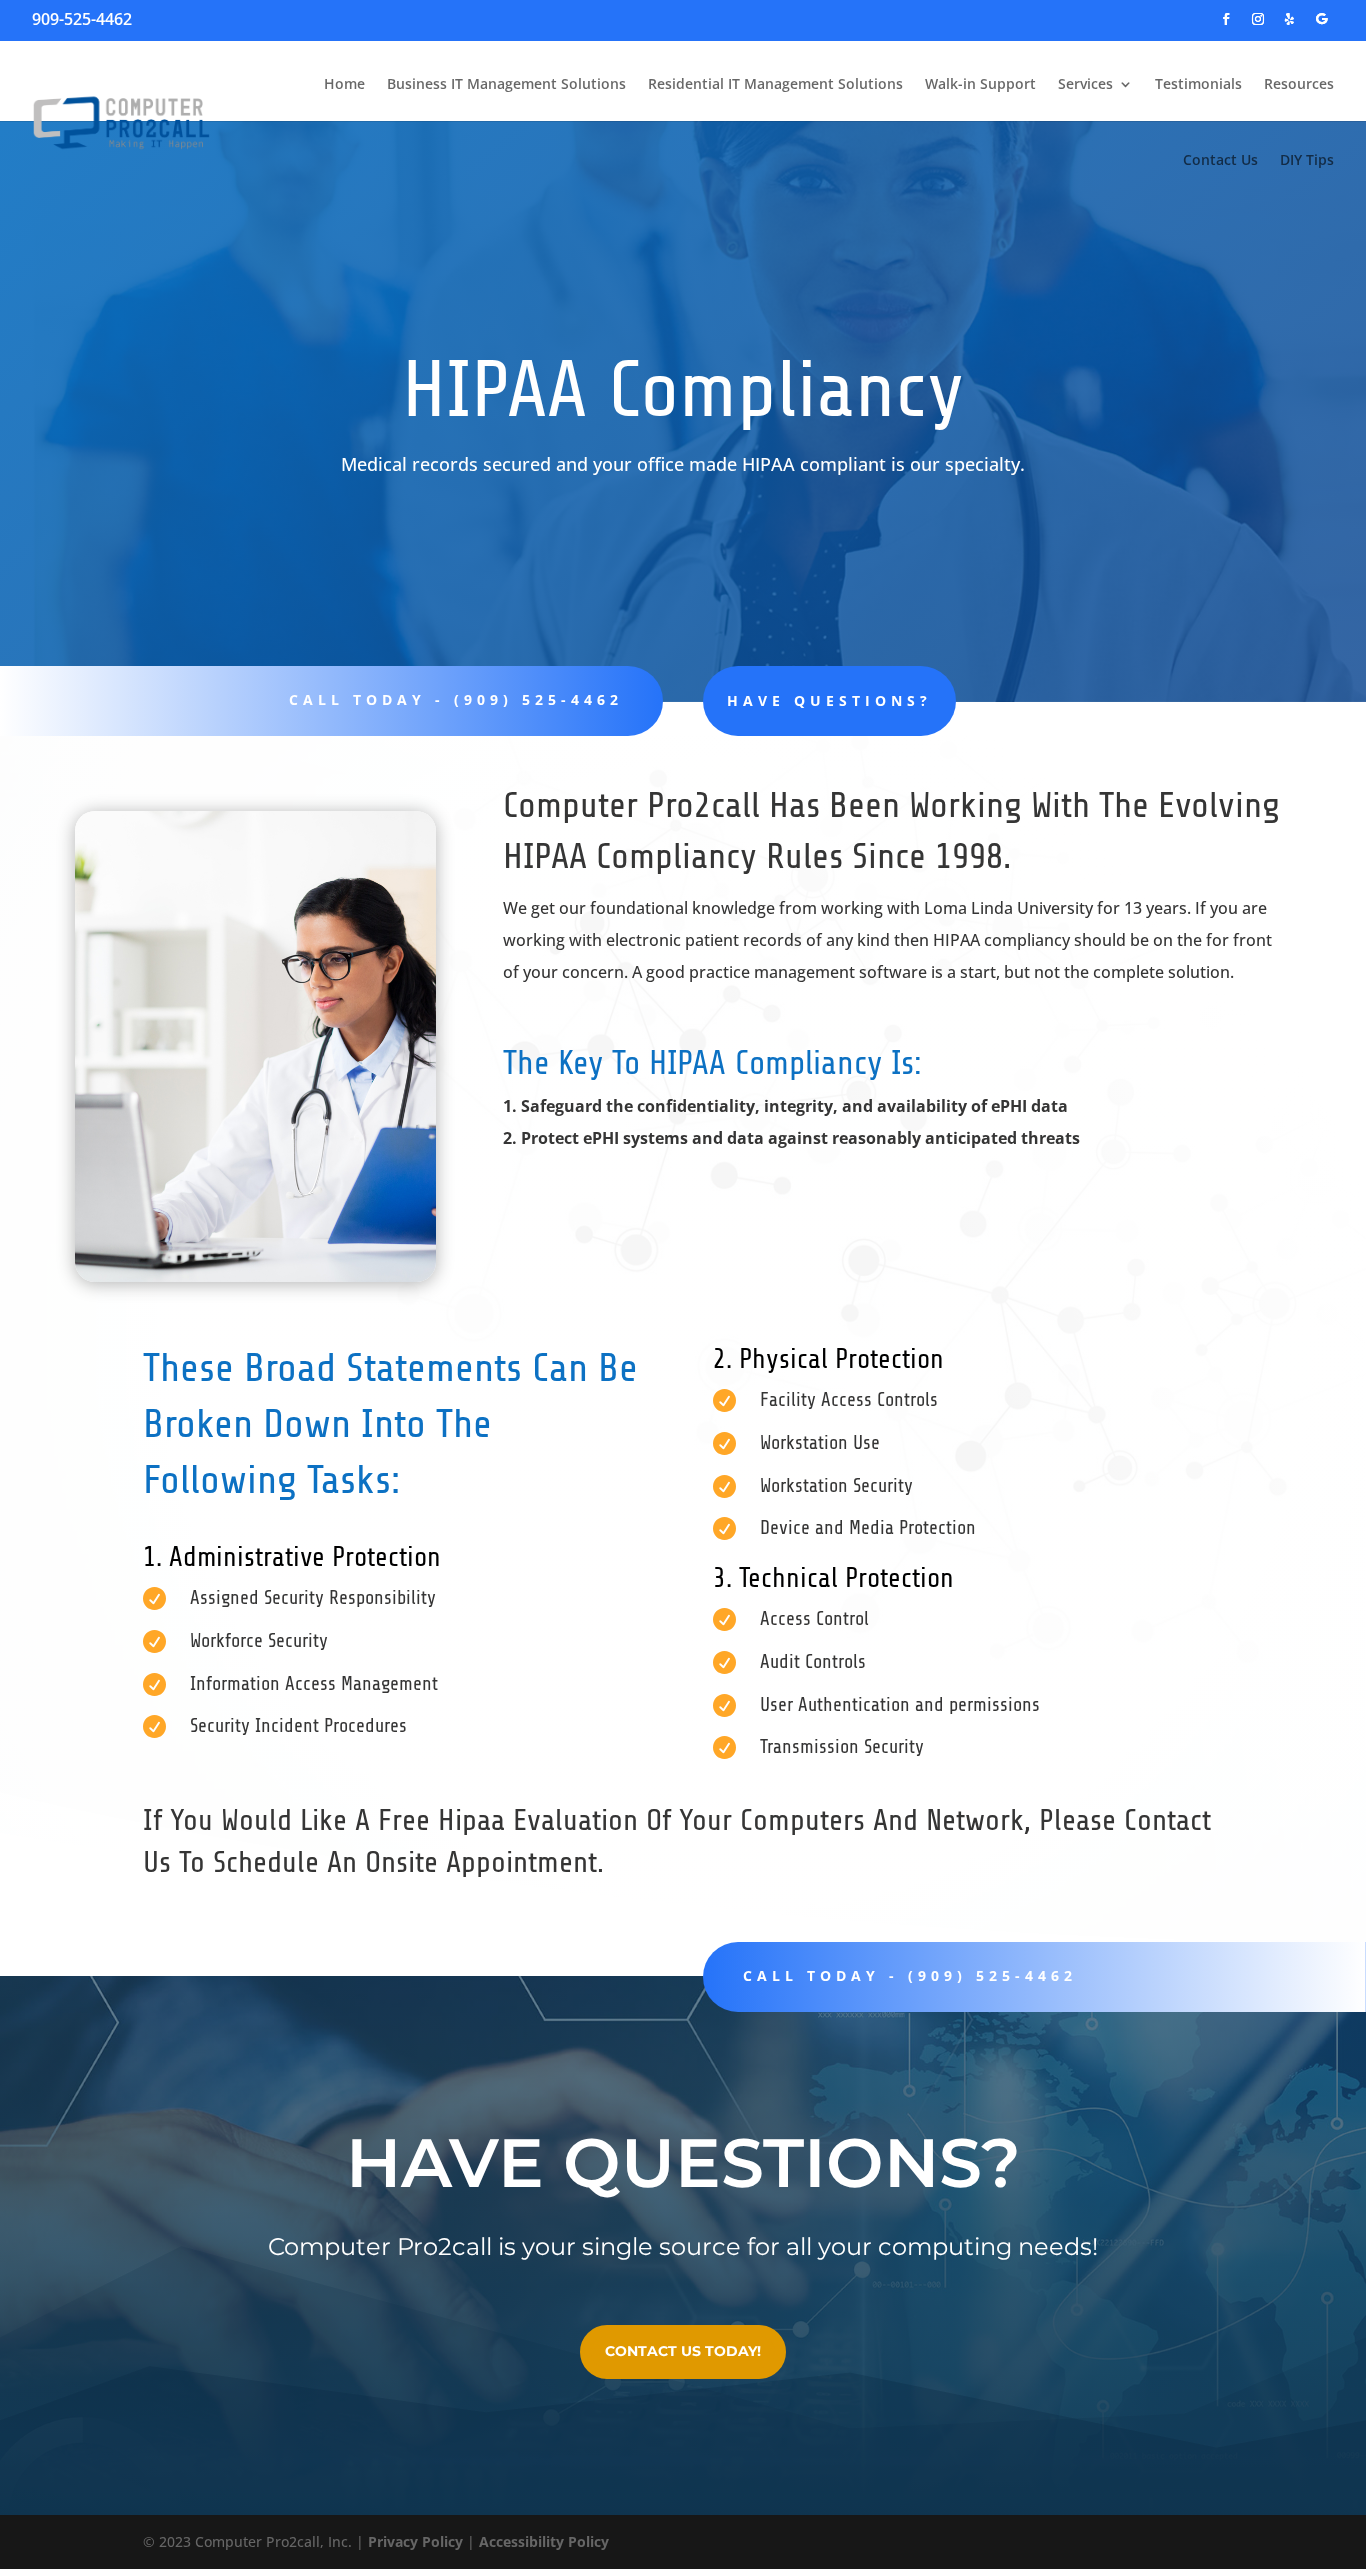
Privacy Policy (415, 2541)
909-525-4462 (82, 19)
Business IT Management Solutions (506, 83)
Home (344, 83)
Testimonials (1198, 83)
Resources (1299, 83)
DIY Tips (1307, 159)
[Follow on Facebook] (1226, 19)
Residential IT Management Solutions (775, 83)
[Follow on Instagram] (1258, 19)
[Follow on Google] (1322, 19)
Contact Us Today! (683, 2351)
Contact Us (1220, 159)
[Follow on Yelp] (1290, 19)
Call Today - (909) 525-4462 (910, 1975)
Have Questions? (829, 700)
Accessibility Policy (544, 2541)
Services (1085, 83)
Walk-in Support (980, 83)
